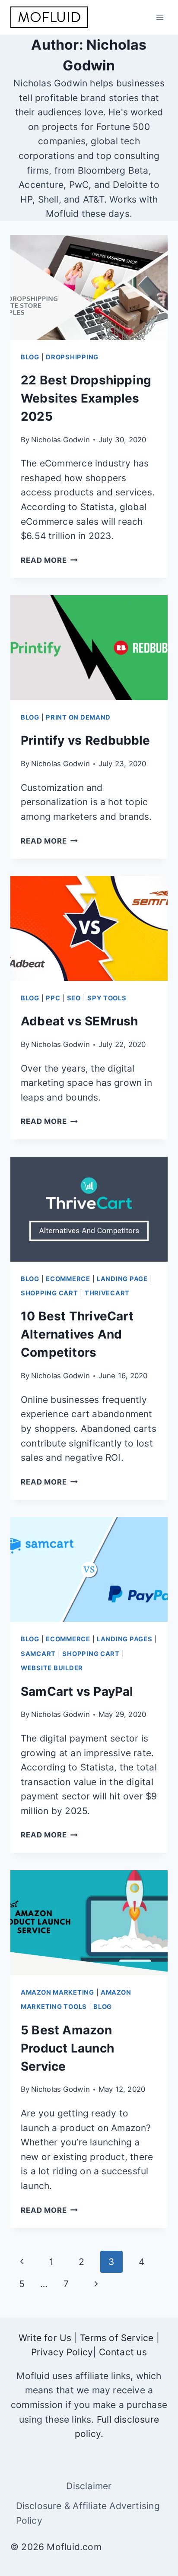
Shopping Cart (49, 1293)
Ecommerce (68, 1279)
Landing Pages (125, 1639)
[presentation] (89, 287)
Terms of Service (117, 2338)
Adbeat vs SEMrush (79, 1021)
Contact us (123, 2352)
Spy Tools (107, 998)
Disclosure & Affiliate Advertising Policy (88, 2513)
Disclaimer (89, 2486)
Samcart (38, 1654)
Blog (30, 357)
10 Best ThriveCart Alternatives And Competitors (77, 1334)
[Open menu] (160, 17)
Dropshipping (72, 357)
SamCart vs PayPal (77, 1691)
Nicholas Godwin (60, 440)
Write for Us (45, 2338)
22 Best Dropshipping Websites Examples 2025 (86, 398)
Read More (49, 560)
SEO (74, 998)
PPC (53, 998)
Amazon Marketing (57, 1992)
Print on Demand (78, 717)
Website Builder (52, 1668)
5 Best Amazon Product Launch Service (67, 2048)
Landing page (122, 1279)
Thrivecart (107, 1293)
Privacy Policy (62, 2352)
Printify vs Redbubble (85, 740)
